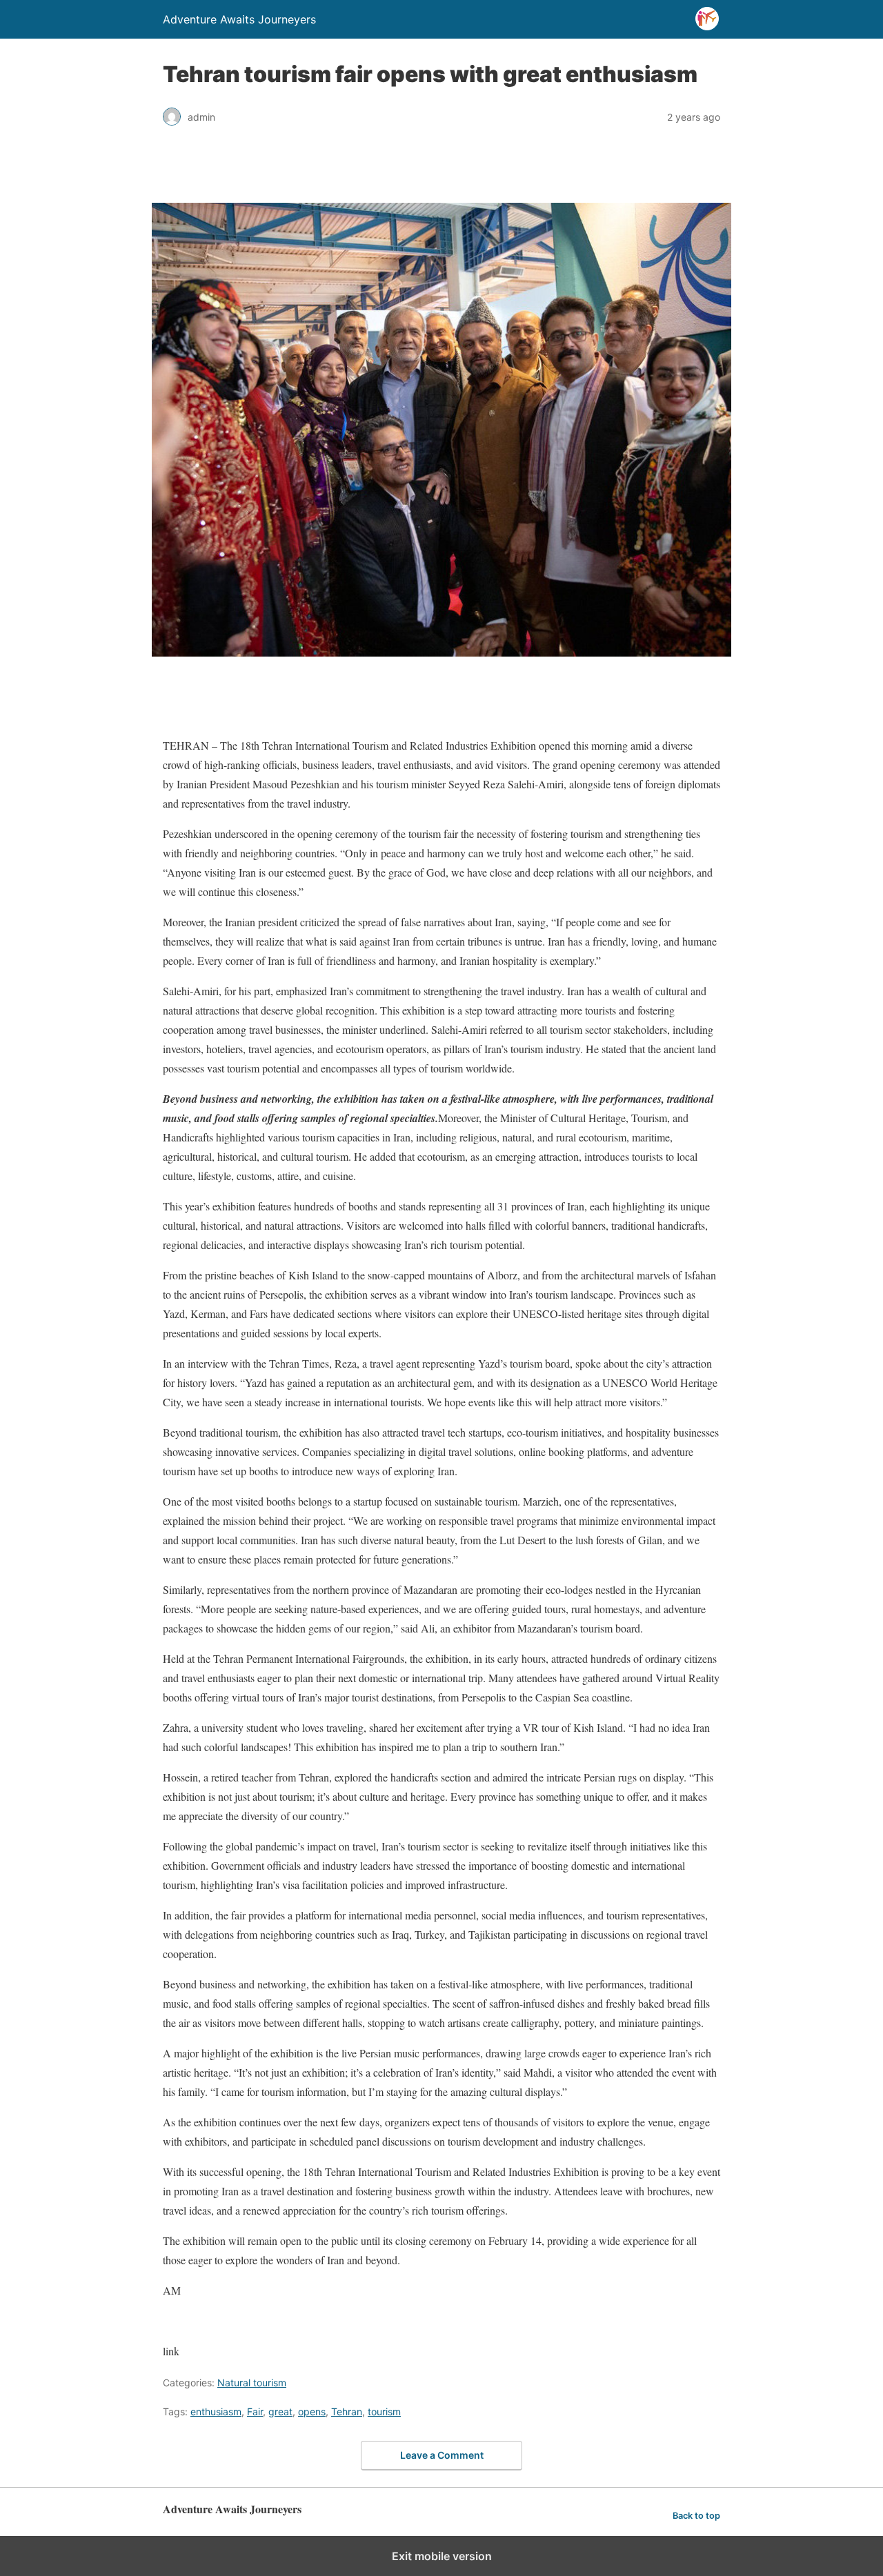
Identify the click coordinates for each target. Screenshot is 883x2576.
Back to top (696, 2516)
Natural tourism (252, 2383)
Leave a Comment (442, 2455)
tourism (384, 2412)
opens (312, 2412)
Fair (255, 2412)
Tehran (347, 2412)
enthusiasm (216, 2412)
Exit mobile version (442, 2556)
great (280, 2412)
